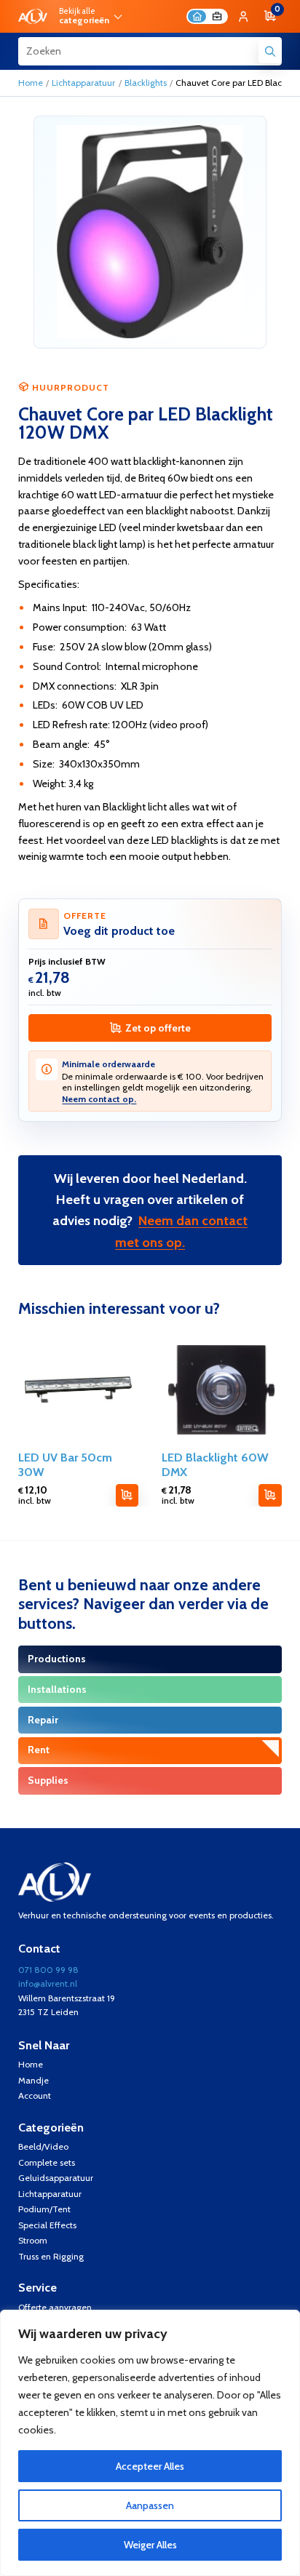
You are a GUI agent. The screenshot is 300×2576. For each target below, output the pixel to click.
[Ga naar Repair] (150, 1720)
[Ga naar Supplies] (150, 1781)
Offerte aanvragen (55, 2307)
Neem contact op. (99, 1099)
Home (31, 83)
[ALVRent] (33, 17)
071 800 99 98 (48, 1970)
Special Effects (47, 2225)
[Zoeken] (270, 51)
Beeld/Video (43, 2146)
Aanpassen (150, 2505)
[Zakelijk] (217, 16)
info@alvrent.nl (48, 1983)
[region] (150, 2443)
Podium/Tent (44, 2209)
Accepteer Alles (150, 2466)
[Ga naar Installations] (150, 1690)
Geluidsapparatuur (56, 2178)
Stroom (33, 2240)
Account (35, 2096)
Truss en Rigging (51, 2256)
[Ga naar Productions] (150, 1659)
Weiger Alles (150, 2545)
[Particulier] (197, 16)
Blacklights (146, 83)
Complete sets (47, 2162)
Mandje (33, 2080)
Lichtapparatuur (83, 83)
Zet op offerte (158, 1028)
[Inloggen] (243, 16)
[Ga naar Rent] (150, 1751)
